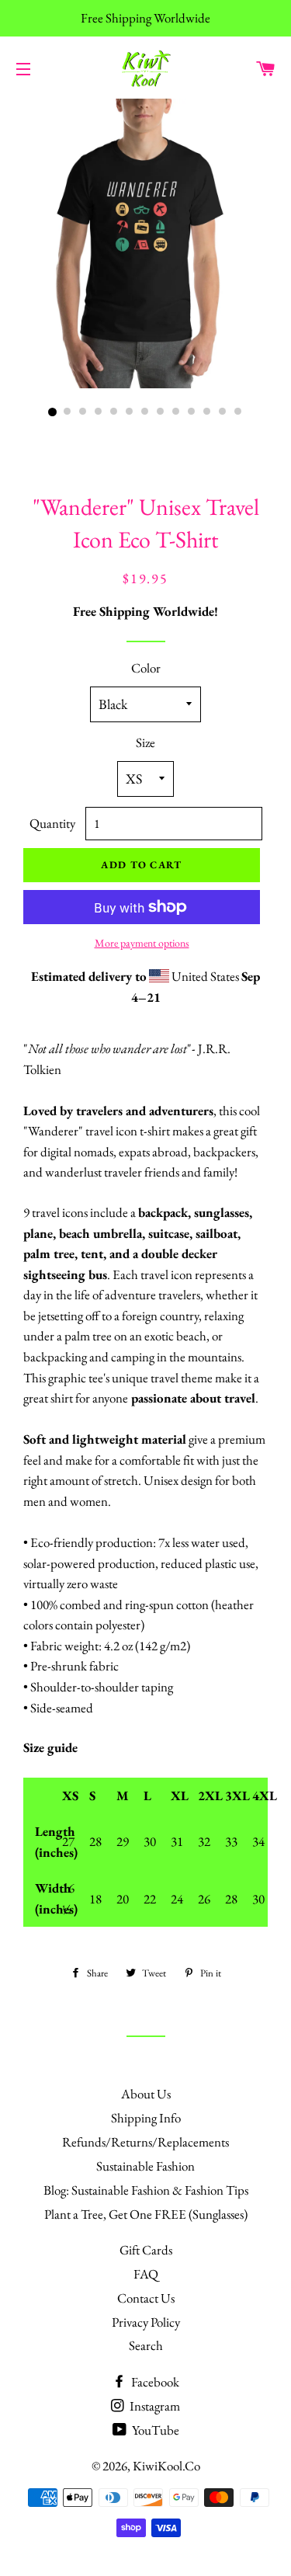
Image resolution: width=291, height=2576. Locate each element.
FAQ (146, 2274)
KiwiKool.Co (166, 2466)
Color (146, 668)
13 (239, 412)
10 (192, 412)
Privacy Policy (146, 2322)
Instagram (154, 2406)
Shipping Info (146, 2118)
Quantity (52, 823)
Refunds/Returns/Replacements (145, 2142)
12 (223, 412)
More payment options (142, 943)
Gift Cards (146, 2250)
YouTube (154, 2430)
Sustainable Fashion (145, 2166)
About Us (146, 2094)
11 (208, 412)
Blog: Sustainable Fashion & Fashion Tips (146, 2190)
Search (146, 2345)
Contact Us (146, 2298)
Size (145, 742)
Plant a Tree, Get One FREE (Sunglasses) (146, 2214)
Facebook (154, 2382)
